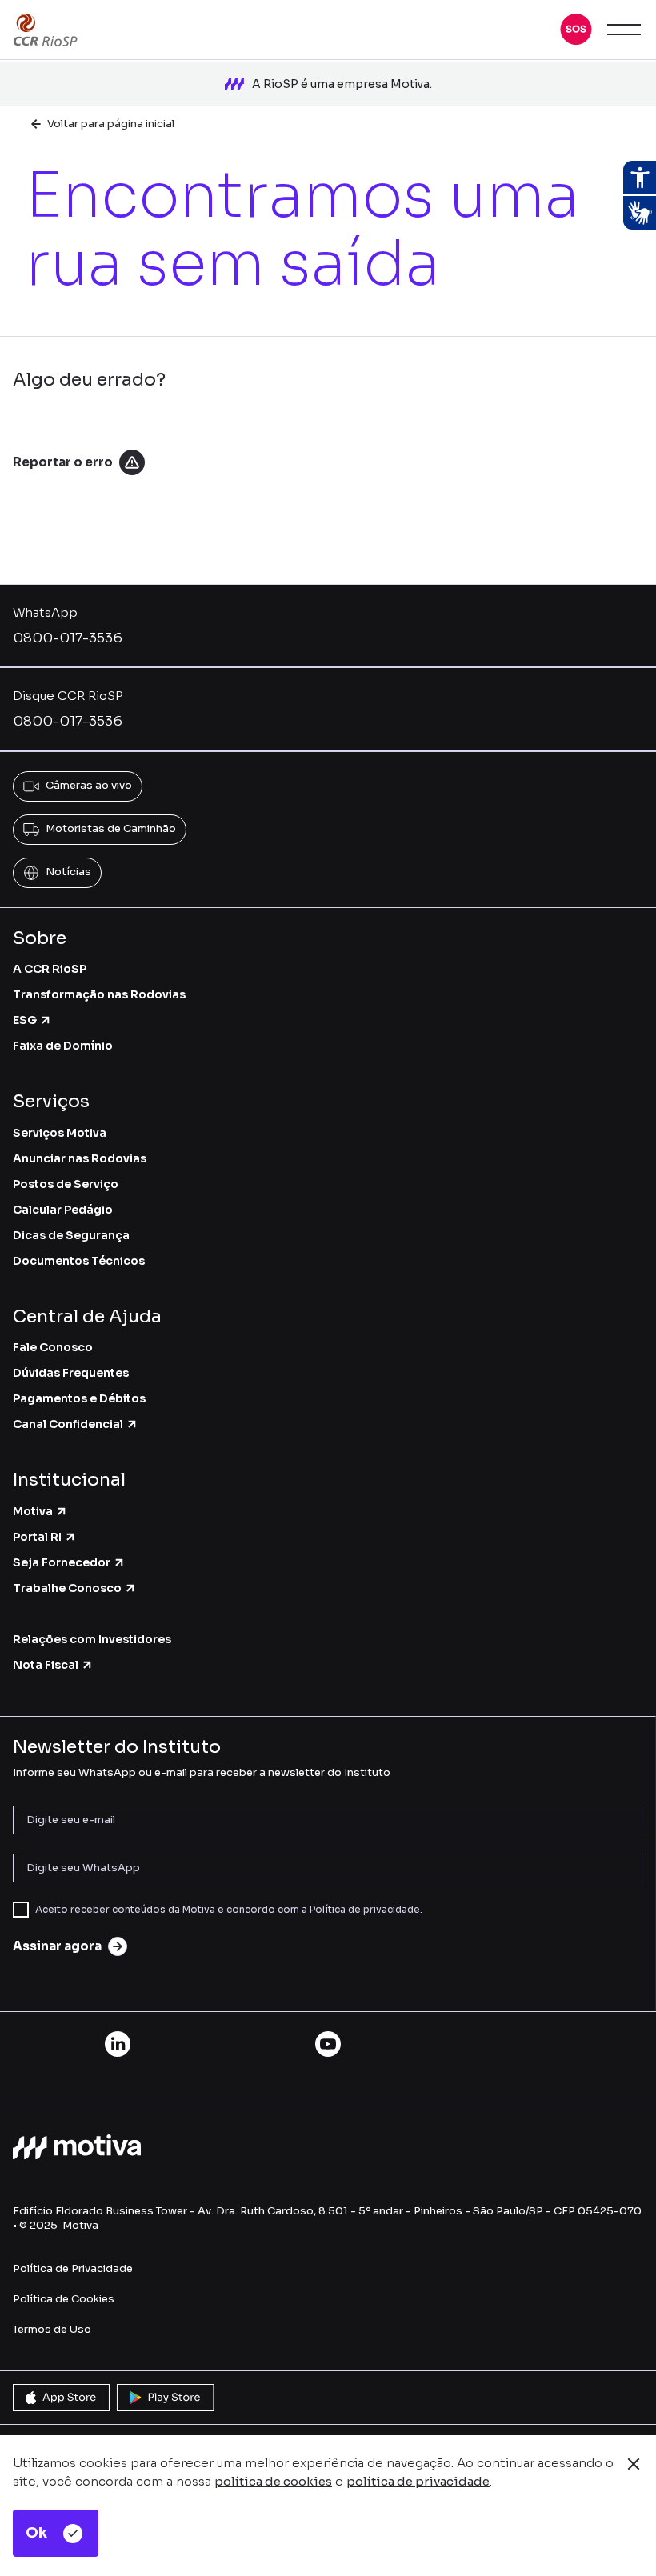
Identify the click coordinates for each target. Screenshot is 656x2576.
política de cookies (273, 2481)
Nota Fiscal (46, 1665)
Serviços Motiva (60, 1133)
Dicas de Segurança (71, 1235)
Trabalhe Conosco (67, 1588)
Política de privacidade (365, 1909)
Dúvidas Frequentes (71, 1373)
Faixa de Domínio (63, 1046)
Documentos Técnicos (79, 1261)
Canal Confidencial (68, 1424)
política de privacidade (418, 2481)
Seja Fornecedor (62, 1562)
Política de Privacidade (73, 2268)
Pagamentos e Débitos (79, 1398)
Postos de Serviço (66, 1184)
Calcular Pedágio (63, 1210)
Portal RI (37, 1537)
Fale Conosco (53, 1347)
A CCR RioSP (50, 969)
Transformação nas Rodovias (99, 994)
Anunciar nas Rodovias (80, 1158)
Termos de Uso (52, 2329)
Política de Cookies (64, 2299)
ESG (25, 1020)
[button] (576, 30)
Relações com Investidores (92, 1639)
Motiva (33, 1511)
